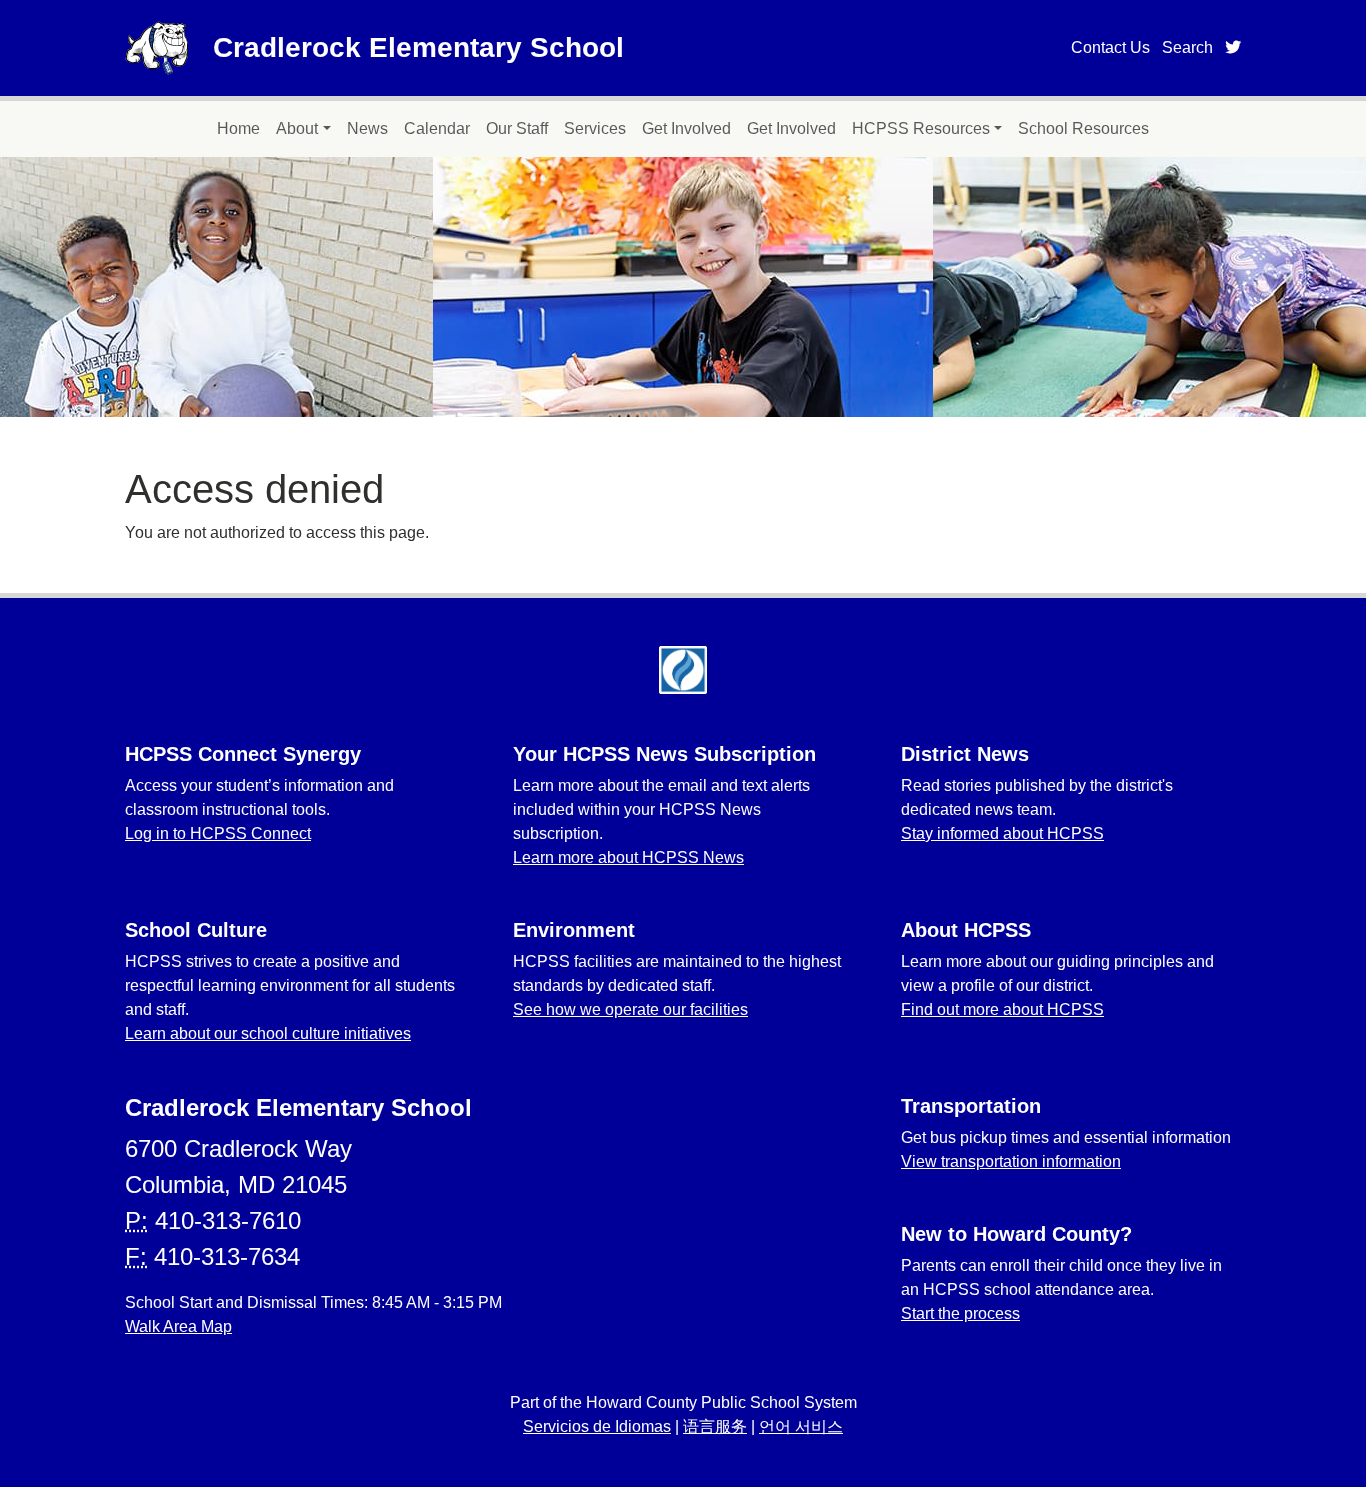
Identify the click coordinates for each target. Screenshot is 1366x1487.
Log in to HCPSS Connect (218, 833)
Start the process (960, 1313)
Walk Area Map (178, 1326)
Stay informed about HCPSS (1002, 833)
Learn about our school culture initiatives (268, 1033)
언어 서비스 (801, 1426)
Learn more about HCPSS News (628, 857)
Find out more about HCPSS (1002, 1009)
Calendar (437, 128)
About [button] (297, 128)
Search (1187, 47)
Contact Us (1110, 47)
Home (238, 128)
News (367, 128)
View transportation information (1011, 1161)
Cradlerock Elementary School (418, 47)
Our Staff (517, 128)
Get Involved (686, 128)
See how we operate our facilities (630, 1009)
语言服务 (715, 1426)
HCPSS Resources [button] (921, 128)
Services (595, 128)
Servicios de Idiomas (597, 1426)
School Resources (1083, 128)
